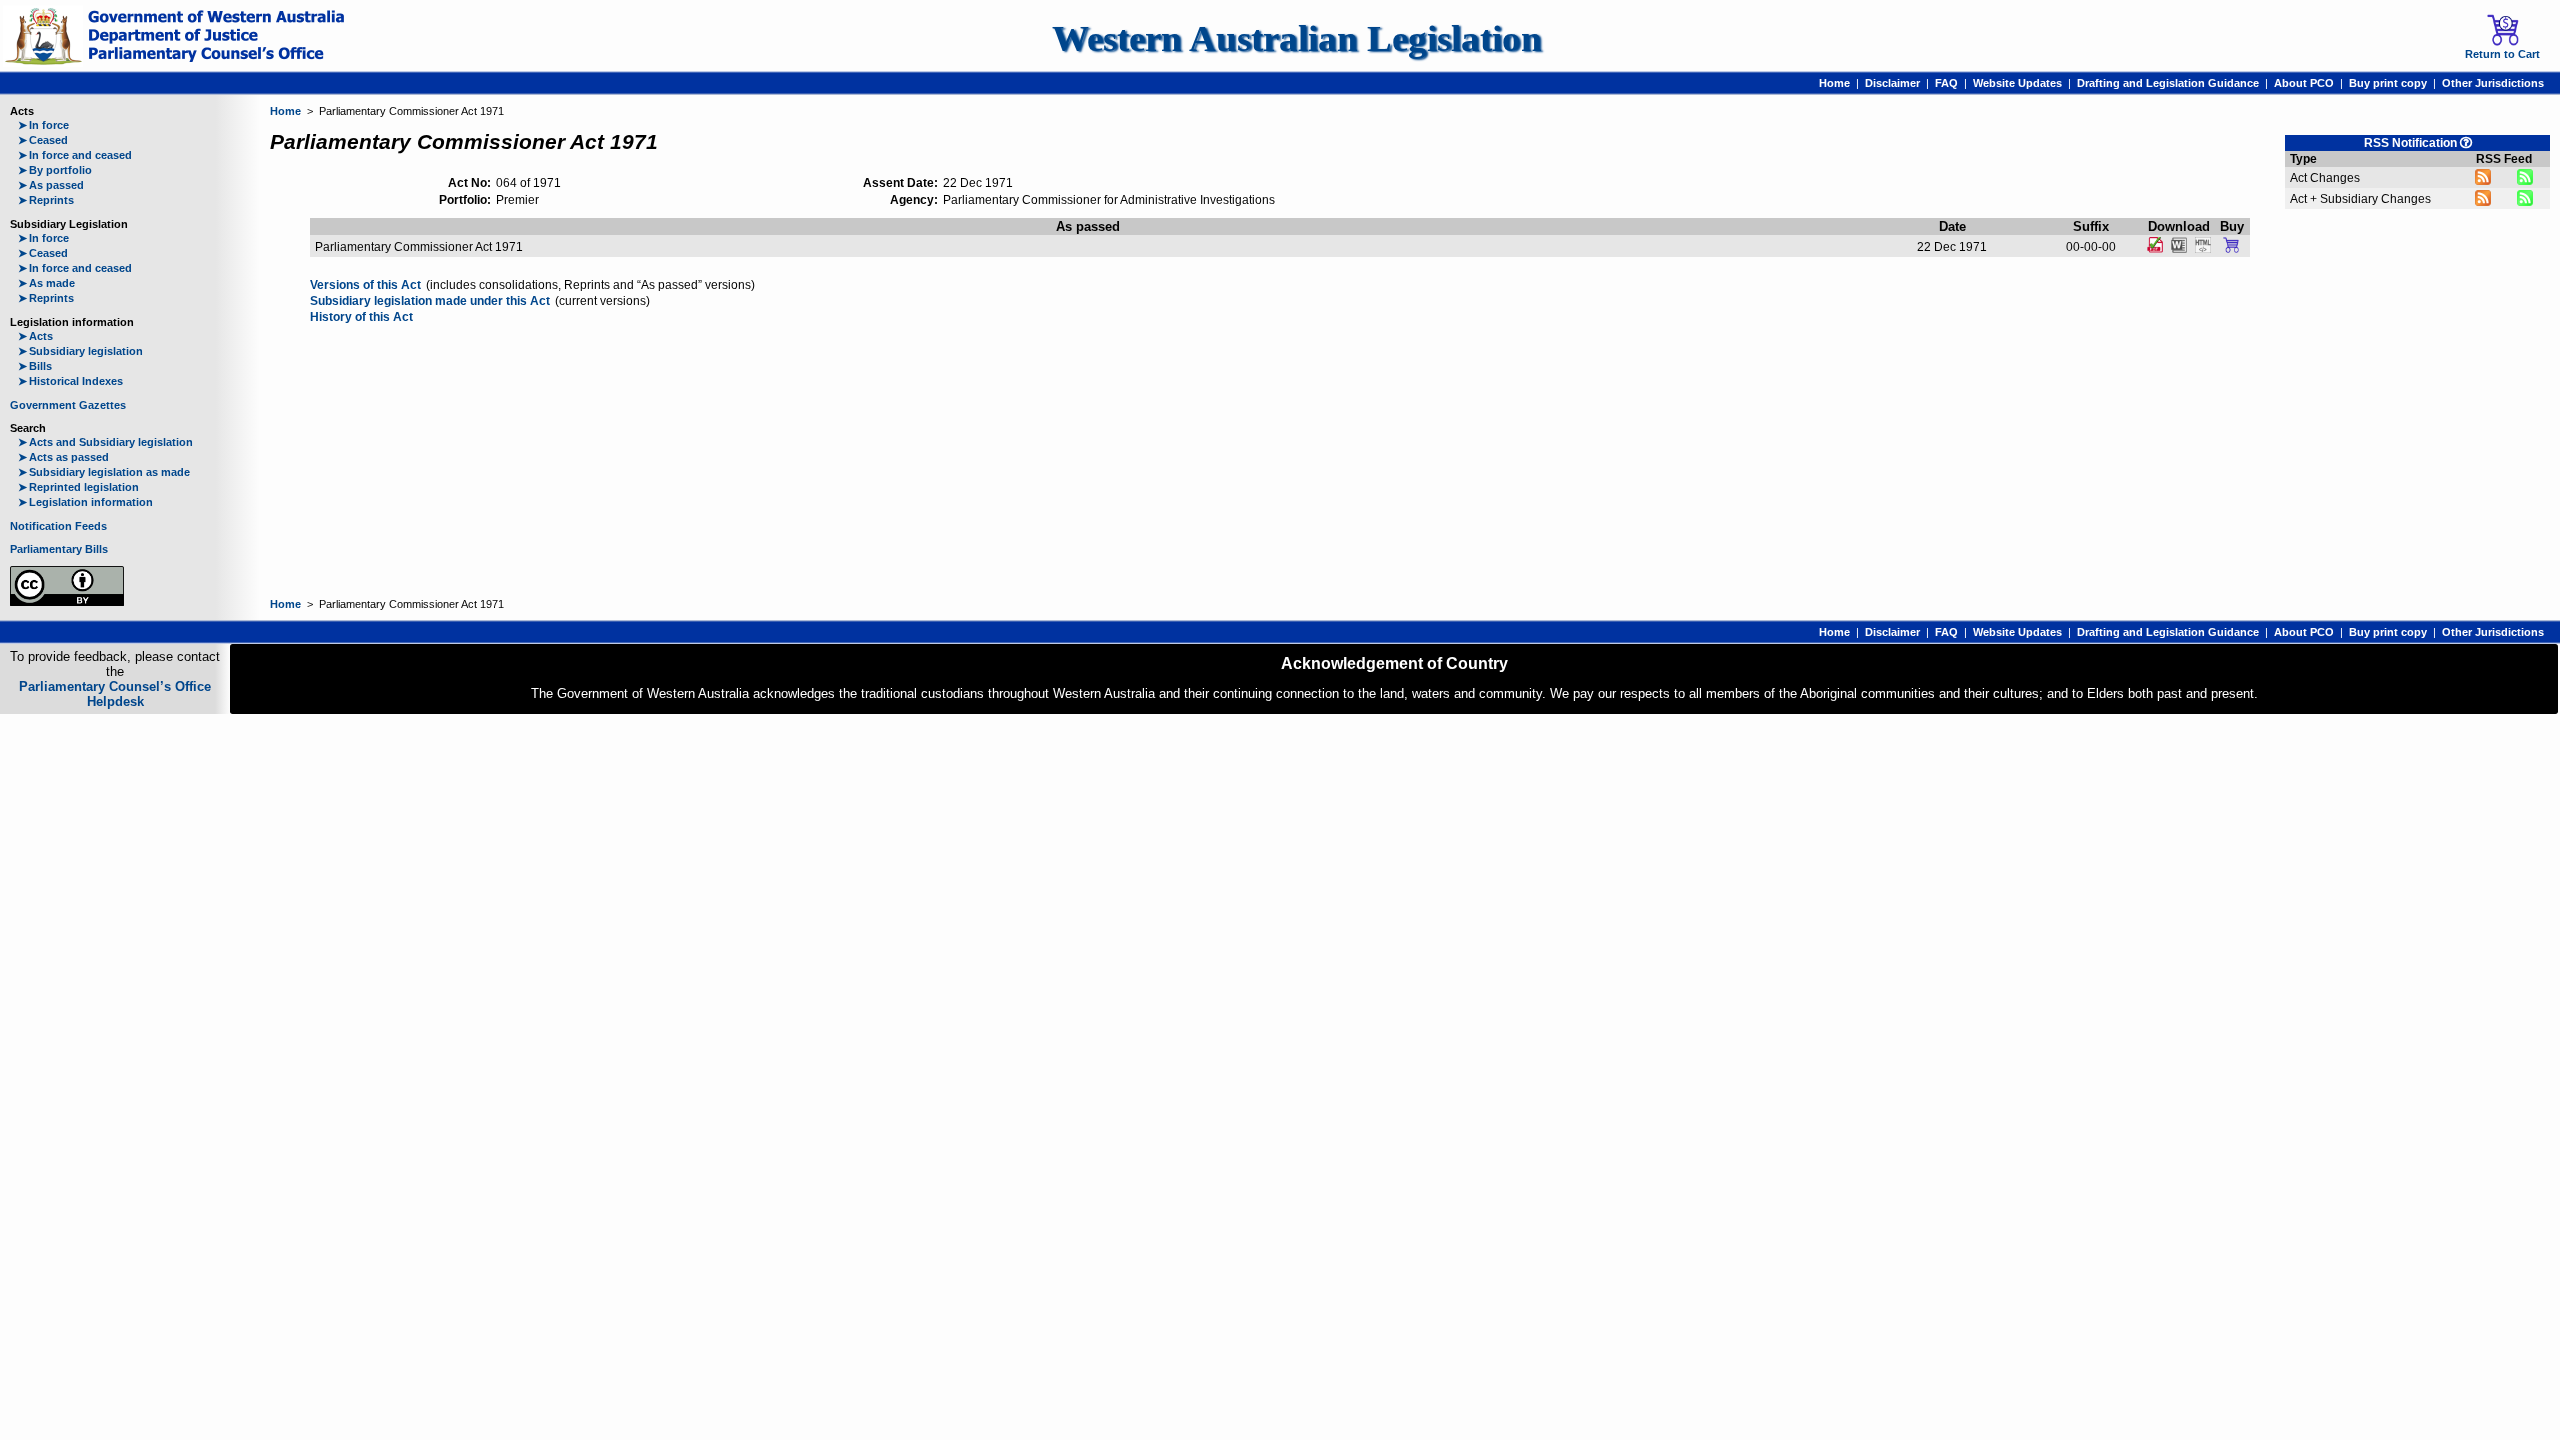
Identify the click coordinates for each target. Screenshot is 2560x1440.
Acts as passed (63, 457)
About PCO (2304, 83)
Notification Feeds (58, 526)
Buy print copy (2388, 83)
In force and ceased (75, 155)
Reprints (46, 200)
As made (46, 283)
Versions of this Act (365, 285)
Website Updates (2017, 83)
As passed (51, 185)
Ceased (43, 140)
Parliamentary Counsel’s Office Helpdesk (115, 694)
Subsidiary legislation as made (104, 472)
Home (1834, 83)
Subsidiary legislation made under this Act (430, 301)
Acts (35, 336)
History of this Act (361, 317)
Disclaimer (1892, 83)
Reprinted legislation (78, 487)
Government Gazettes (68, 405)
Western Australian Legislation (1297, 38)
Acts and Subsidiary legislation (105, 442)
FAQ (1946, 83)
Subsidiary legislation (80, 351)
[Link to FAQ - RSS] (2466, 142)
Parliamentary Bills (59, 549)
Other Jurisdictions (2493, 83)
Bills (35, 366)
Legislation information (85, 502)
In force (43, 125)
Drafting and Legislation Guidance (2168, 83)
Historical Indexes (70, 381)
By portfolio (55, 170)
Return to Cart (2502, 54)
